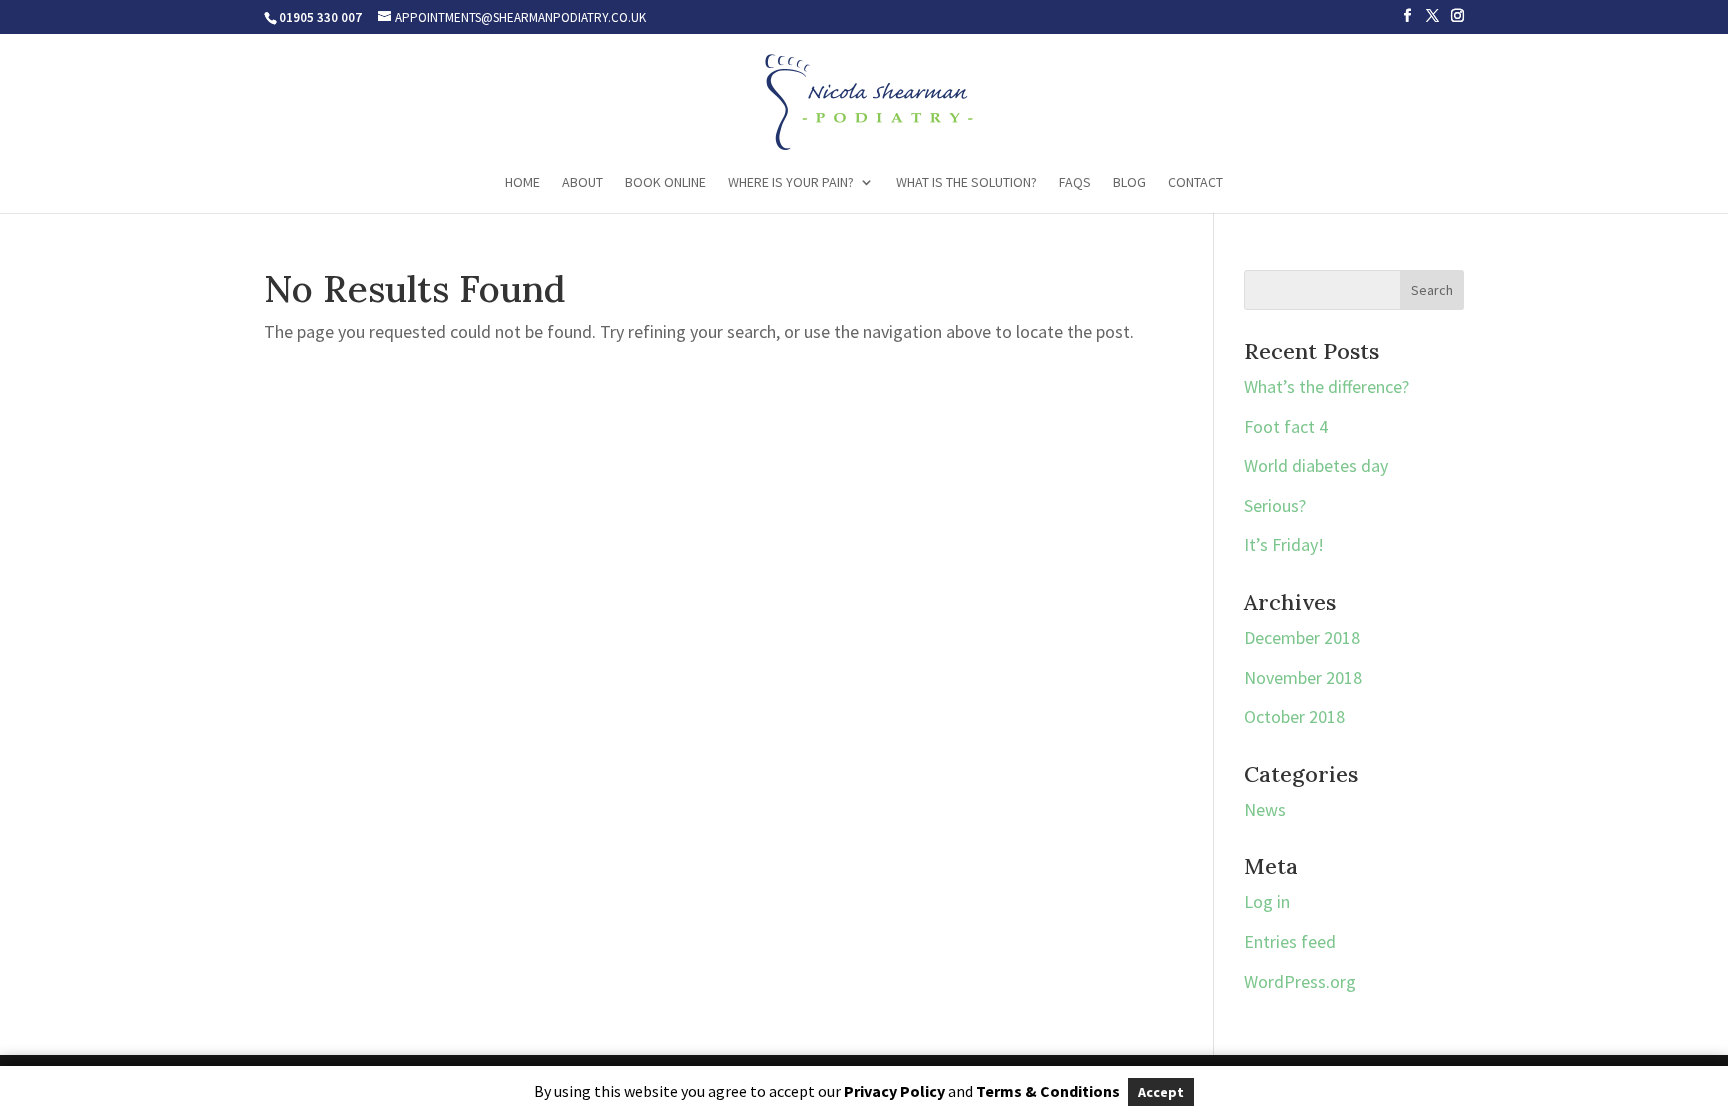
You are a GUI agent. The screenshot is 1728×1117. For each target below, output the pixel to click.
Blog (1129, 183)
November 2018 (1303, 677)
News (1265, 809)
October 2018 (1294, 716)
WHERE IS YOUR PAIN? (791, 183)
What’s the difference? (1326, 386)
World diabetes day (1316, 465)
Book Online (665, 183)
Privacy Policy (894, 1091)
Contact (1195, 183)
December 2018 (1302, 637)
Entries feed (1290, 941)
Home (522, 183)
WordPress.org (1300, 981)
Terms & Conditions (1048, 1091)
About (582, 183)
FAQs (1075, 183)
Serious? (1275, 505)
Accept (1161, 1092)
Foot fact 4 (1286, 426)
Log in (1267, 901)
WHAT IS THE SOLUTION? (966, 183)
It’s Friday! (1284, 544)
